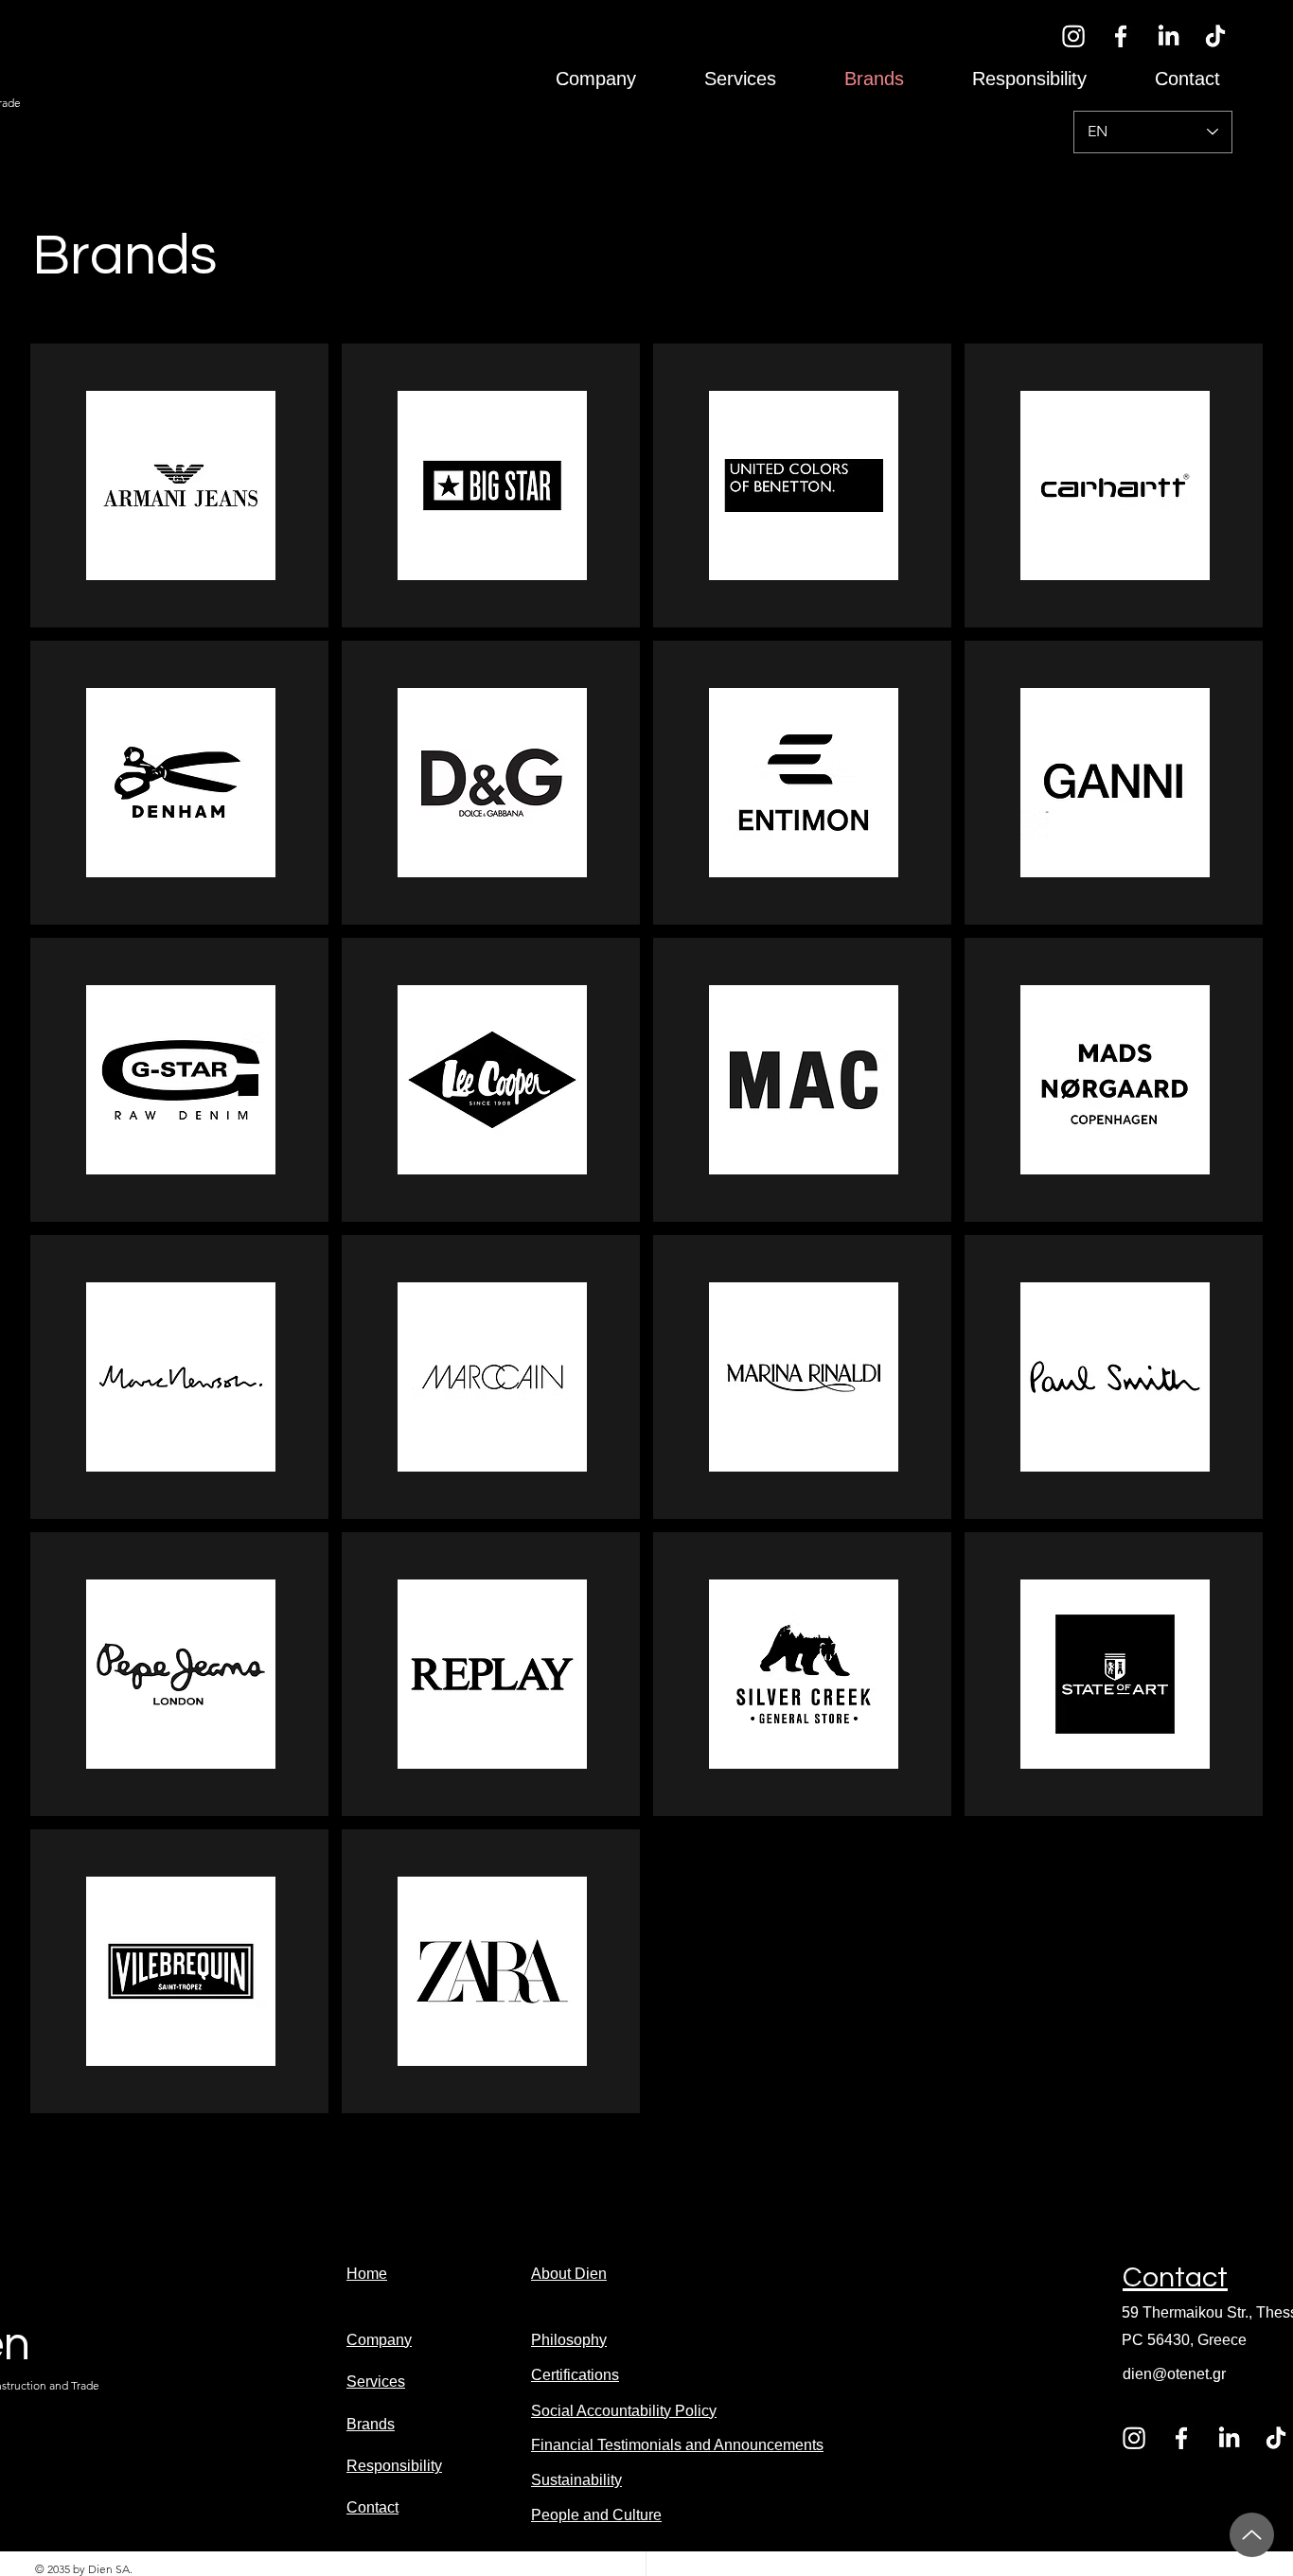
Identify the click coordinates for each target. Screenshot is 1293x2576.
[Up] (1252, 2535)
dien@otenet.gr (1174, 2374)
